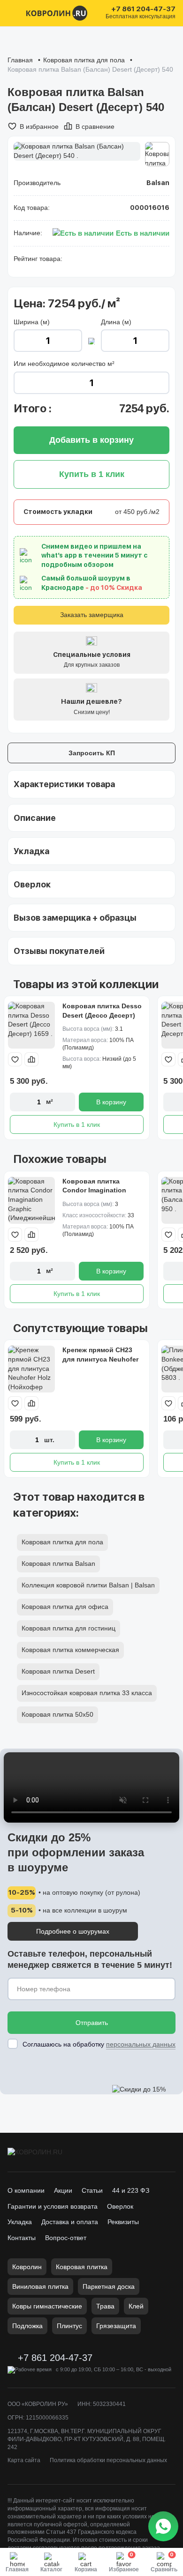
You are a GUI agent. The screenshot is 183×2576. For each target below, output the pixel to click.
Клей (136, 2306)
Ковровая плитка (82, 2267)
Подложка (27, 2326)
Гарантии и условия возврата (53, 2206)
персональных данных (141, 2044)
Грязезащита (116, 2326)
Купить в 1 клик (77, 1124)
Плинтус (69, 2326)
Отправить (92, 2023)
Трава (105, 2306)
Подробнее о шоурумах (73, 1931)
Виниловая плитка (40, 2286)
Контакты (22, 2238)
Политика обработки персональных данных (108, 2460)
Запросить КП (92, 753)
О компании (26, 2190)
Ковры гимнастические (47, 2306)
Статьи (92, 2190)
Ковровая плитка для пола (84, 60)
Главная (20, 60)
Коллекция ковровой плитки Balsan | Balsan (88, 1585)
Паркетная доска (109, 2286)
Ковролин (27, 2267)
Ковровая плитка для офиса (65, 1607)
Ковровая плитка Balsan (58, 1563)
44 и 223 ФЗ (131, 2190)
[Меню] (13, 13)
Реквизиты (123, 2222)
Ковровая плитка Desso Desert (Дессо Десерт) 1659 (102, 1015)
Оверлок (120, 2206)
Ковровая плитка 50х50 (57, 1714)
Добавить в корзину (91, 440)
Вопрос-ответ (66, 2238)
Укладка (20, 2222)
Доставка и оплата (70, 2222)
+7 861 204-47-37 (143, 9)
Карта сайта (24, 2460)
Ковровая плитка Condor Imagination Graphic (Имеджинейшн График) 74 (101, 1195)
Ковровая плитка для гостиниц (69, 1628)
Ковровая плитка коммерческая (70, 1650)
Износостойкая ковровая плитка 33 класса (87, 1693)
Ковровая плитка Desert (58, 1671)
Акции (63, 2190)
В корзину (111, 1102)
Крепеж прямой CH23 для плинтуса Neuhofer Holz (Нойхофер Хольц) (102, 1359)
